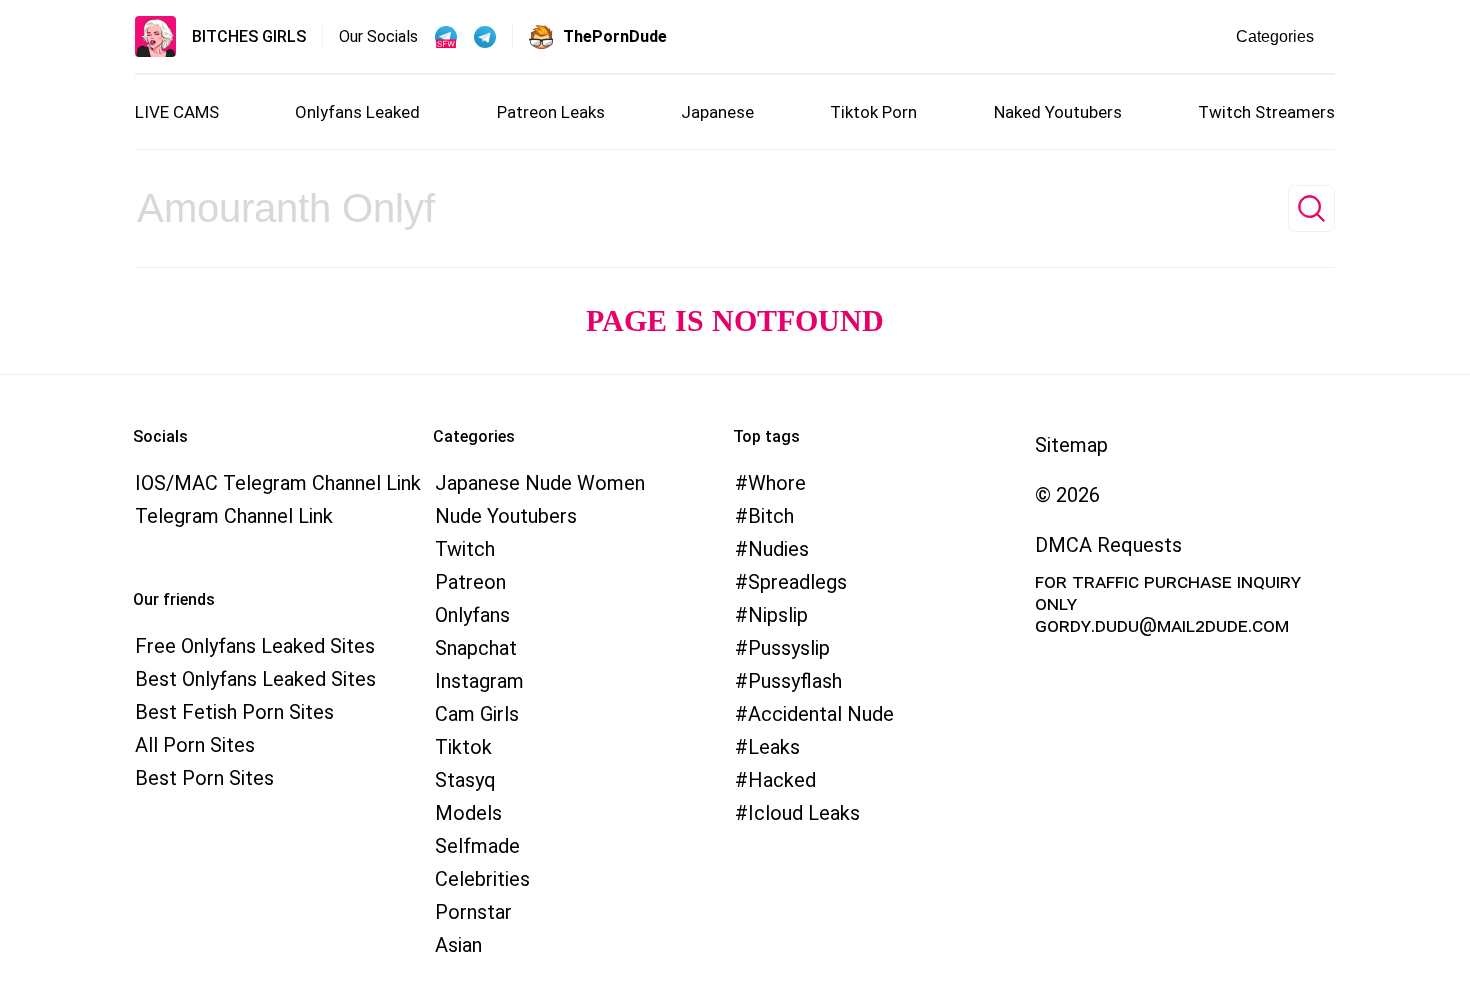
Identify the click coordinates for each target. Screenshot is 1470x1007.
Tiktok (463, 747)
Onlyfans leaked (357, 112)
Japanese (717, 112)
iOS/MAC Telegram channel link (278, 483)
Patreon (470, 582)
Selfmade (477, 846)
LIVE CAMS (177, 112)
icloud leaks (804, 813)
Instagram (479, 681)
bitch (771, 516)
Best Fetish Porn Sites (234, 712)
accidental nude (821, 714)
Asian (458, 945)
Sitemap (1071, 445)
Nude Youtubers (506, 516)
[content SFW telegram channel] (446, 37)
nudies (778, 549)
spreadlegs (797, 582)
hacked (782, 780)
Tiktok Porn (873, 112)
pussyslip (789, 648)
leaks (774, 747)
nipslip (778, 615)
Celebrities (482, 879)
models (468, 813)
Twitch (465, 549)
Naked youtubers (1058, 112)
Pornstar (473, 912)
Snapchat (476, 648)
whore (777, 483)
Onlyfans (472, 615)
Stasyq (465, 780)
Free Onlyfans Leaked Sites (255, 646)
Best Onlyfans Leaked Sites (255, 679)
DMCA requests (1108, 545)
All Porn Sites (195, 745)
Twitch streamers (1266, 112)
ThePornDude (615, 36)
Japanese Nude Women (540, 483)
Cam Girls (477, 714)
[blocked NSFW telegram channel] (485, 37)
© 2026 (1067, 495)
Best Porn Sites (204, 778)
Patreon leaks (551, 112)
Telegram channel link (234, 516)
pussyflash (795, 681)
